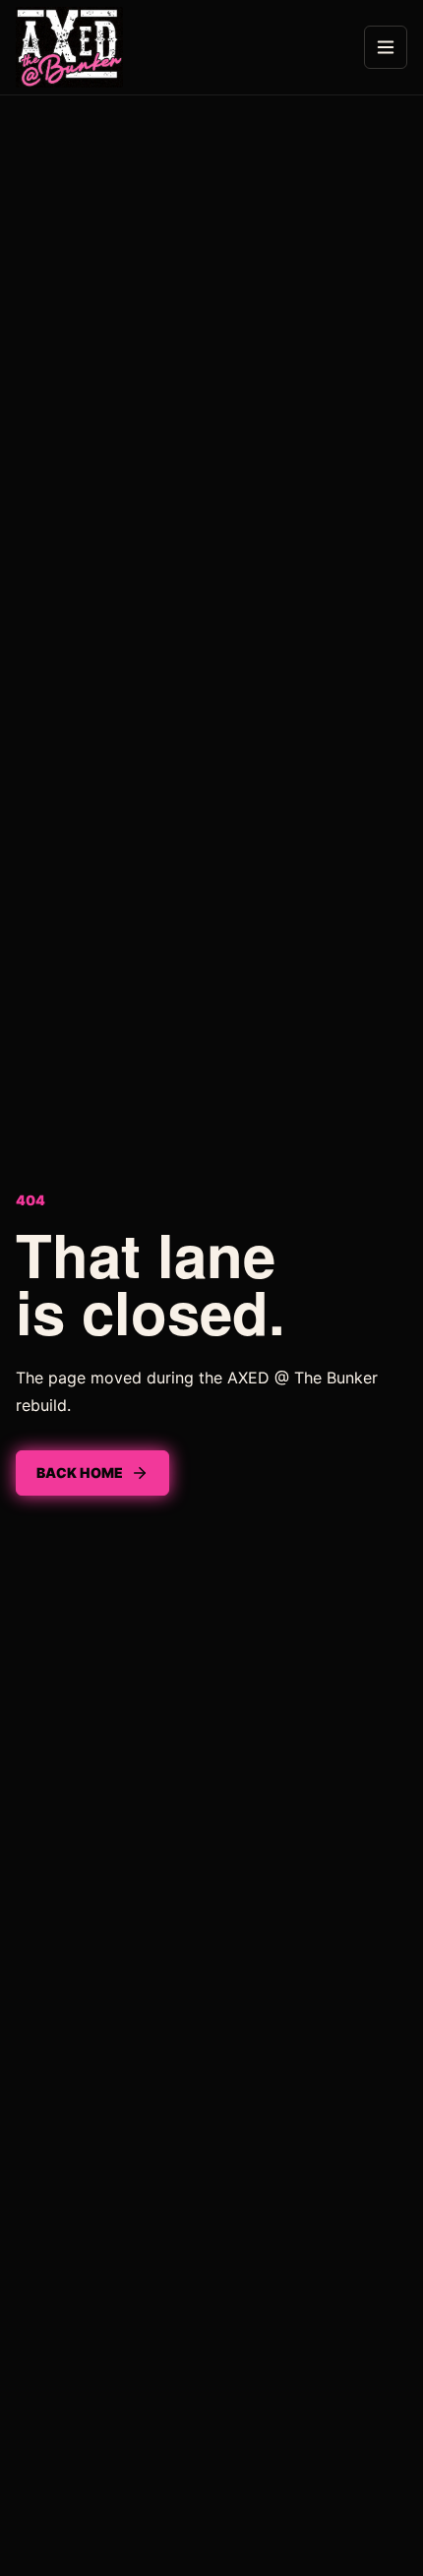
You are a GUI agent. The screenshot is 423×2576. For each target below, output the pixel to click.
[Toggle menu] (386, 47)
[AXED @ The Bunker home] (69, 47)
